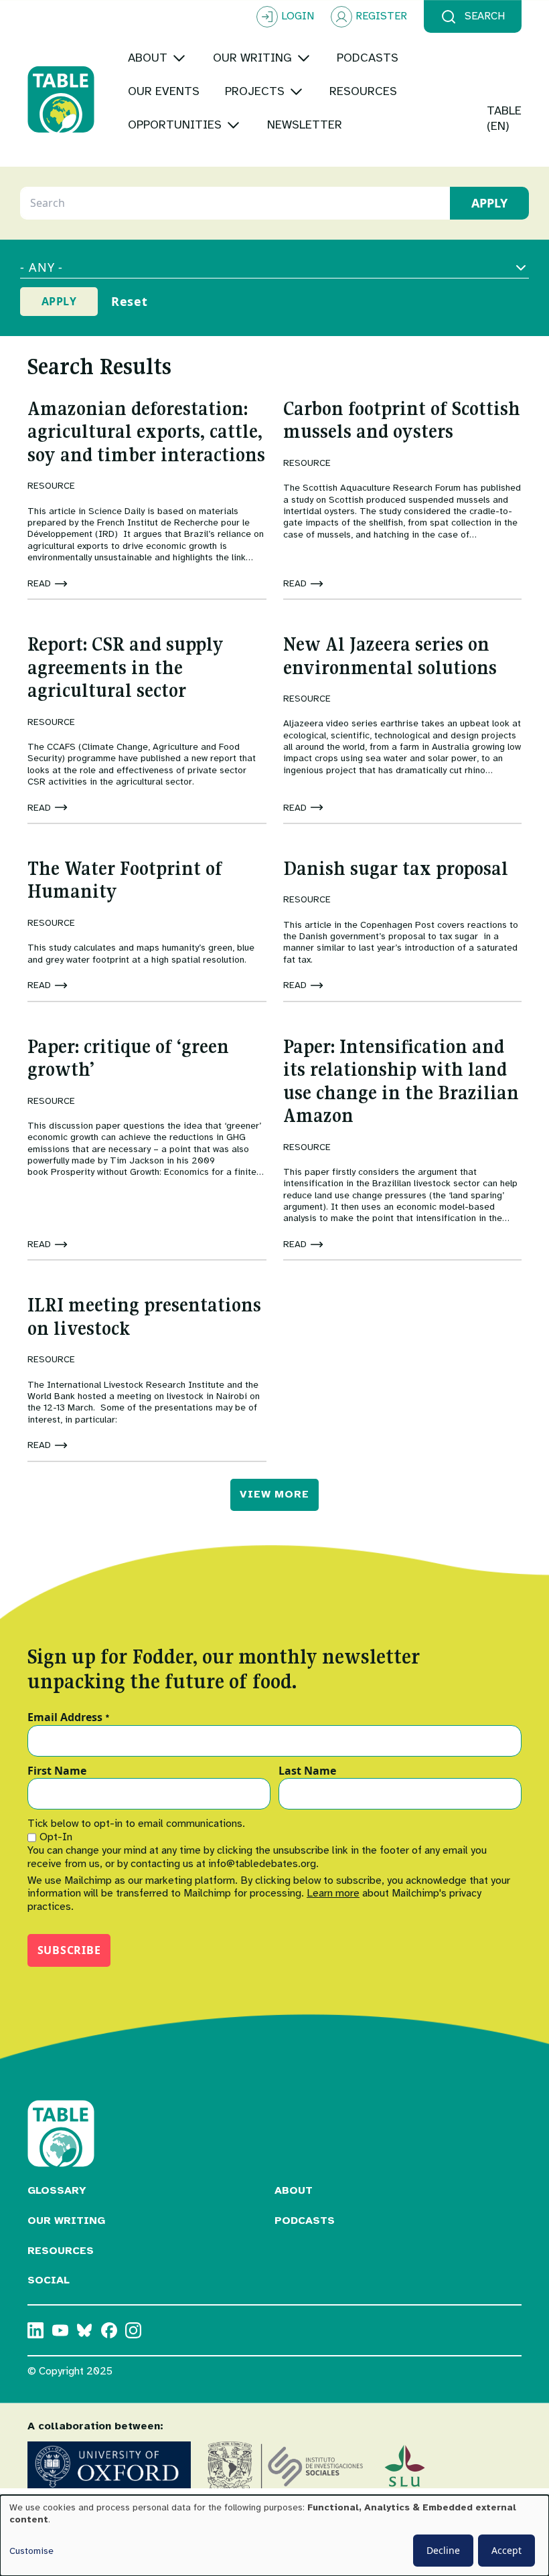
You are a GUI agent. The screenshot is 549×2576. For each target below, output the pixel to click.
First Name (57, 1771)
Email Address (69, 1718)
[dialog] (274, 2535)
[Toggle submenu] (179, 58)
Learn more (333, 1893)
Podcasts (305, 2221)
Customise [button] (31, 2551)
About (294, 2190)
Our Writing (66, 2221)
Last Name (307, 1771)
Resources (61, 2251)
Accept (506, 2550)
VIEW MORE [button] (274, 1494)
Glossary (57, 2190)
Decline (443, 2550)
